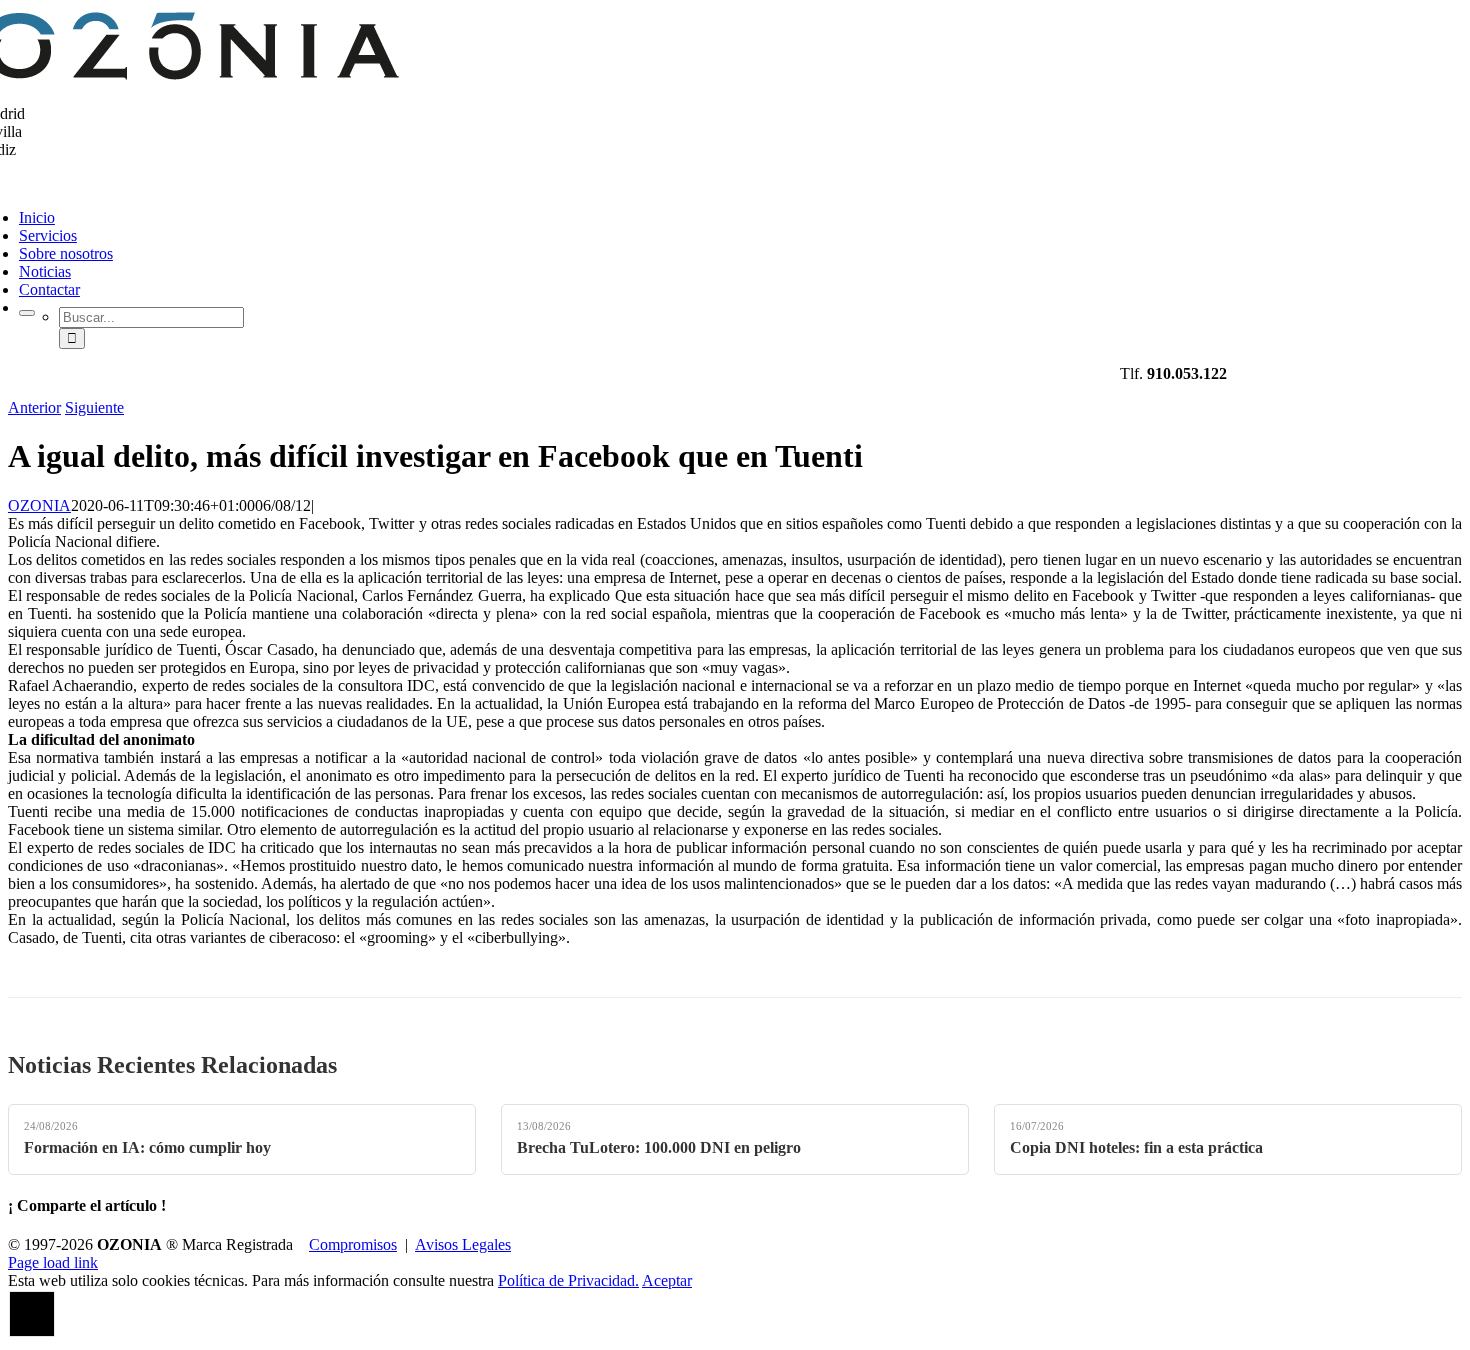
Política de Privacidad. (568, 1280)
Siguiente (94, 407)
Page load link (53, 1262)
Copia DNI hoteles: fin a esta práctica (1136, 1147)
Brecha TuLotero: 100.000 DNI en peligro (659, 1147)
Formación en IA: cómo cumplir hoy (147, 1147)
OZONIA (39, 505)
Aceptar (667, 1280)
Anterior (34, 407)
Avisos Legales (463, 1244)
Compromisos (353, 1244)
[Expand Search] (27, 313)
